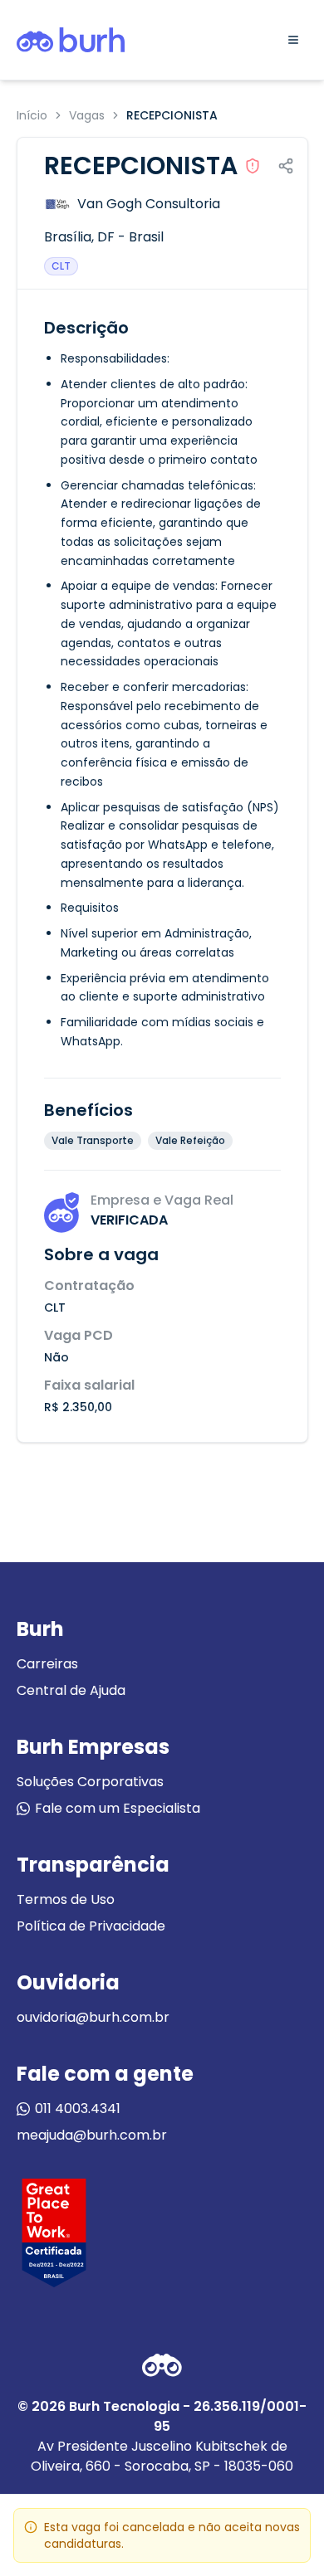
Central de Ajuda (71, 1690)
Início (32, 115)
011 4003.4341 (78, 2109)
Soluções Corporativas (90, 1782)
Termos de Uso (66, 1899)
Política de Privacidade (91, 1926)
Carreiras (47, 1664)
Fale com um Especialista (118, 1808)
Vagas (87, 115)
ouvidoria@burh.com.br (93, 2017)
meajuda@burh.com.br (92, 2135)
